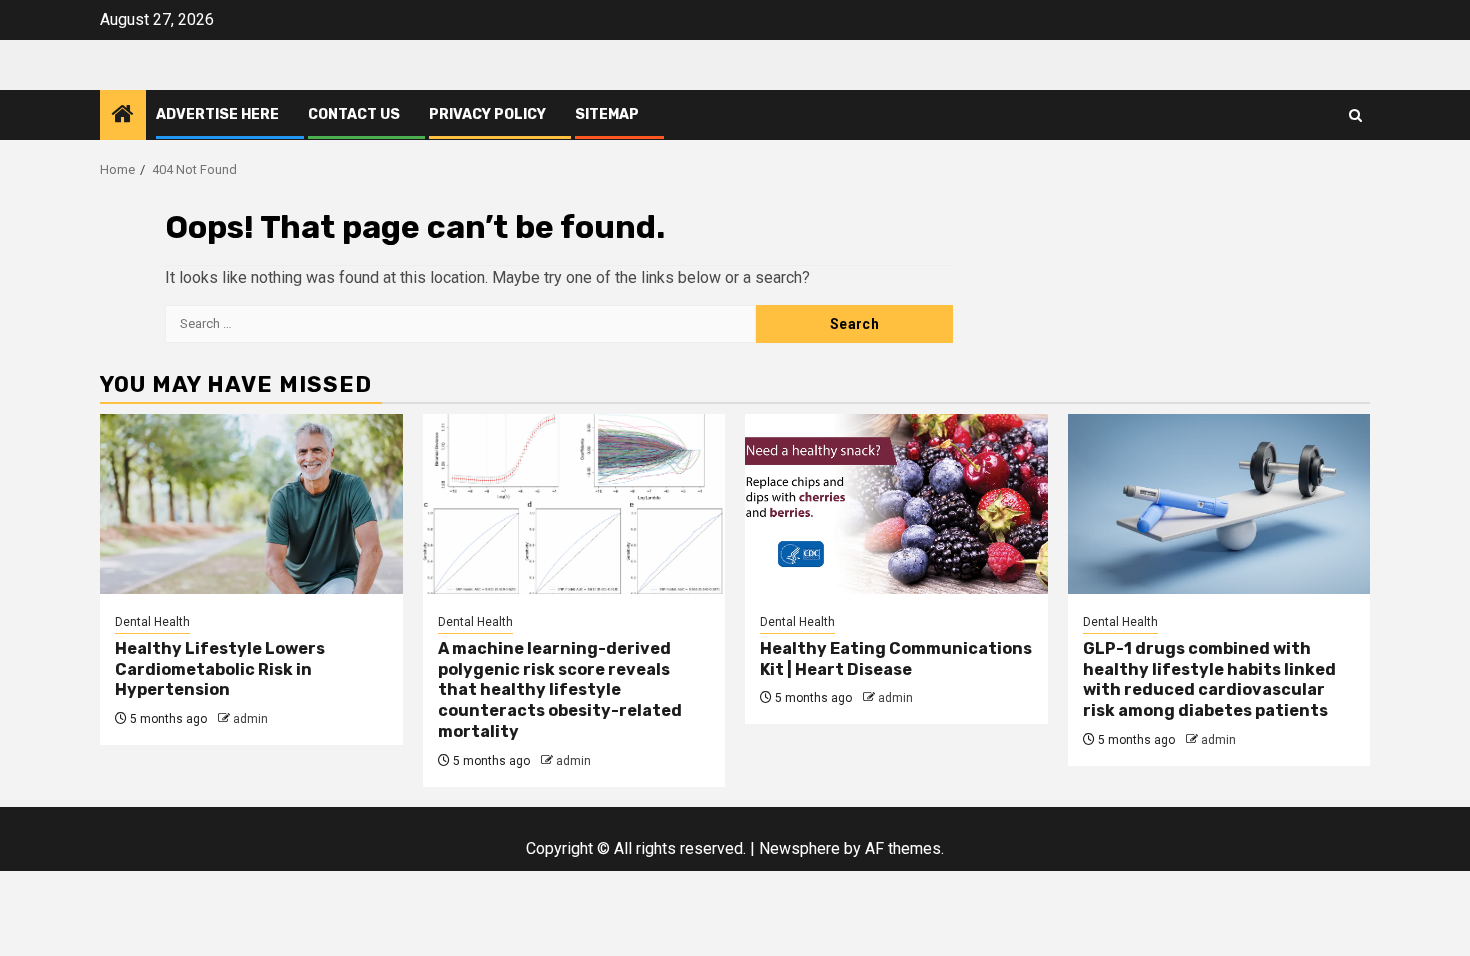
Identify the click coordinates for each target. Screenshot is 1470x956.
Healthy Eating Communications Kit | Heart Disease (896, 659)
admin (250, 719)
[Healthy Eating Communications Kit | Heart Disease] (896, 504)
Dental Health (152, 622)
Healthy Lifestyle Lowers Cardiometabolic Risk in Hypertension (220, 669)
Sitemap (607, 114)
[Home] (123, 116)
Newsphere (799, 848)
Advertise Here (217, 114)
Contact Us (354, 114)
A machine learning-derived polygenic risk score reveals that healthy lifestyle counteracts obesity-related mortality (560, 690)
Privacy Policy (487, 114)
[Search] (1355, 115)
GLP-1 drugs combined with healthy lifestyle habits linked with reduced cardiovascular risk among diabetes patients (1209, 679)
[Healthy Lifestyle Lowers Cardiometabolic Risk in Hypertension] (251, 504)
